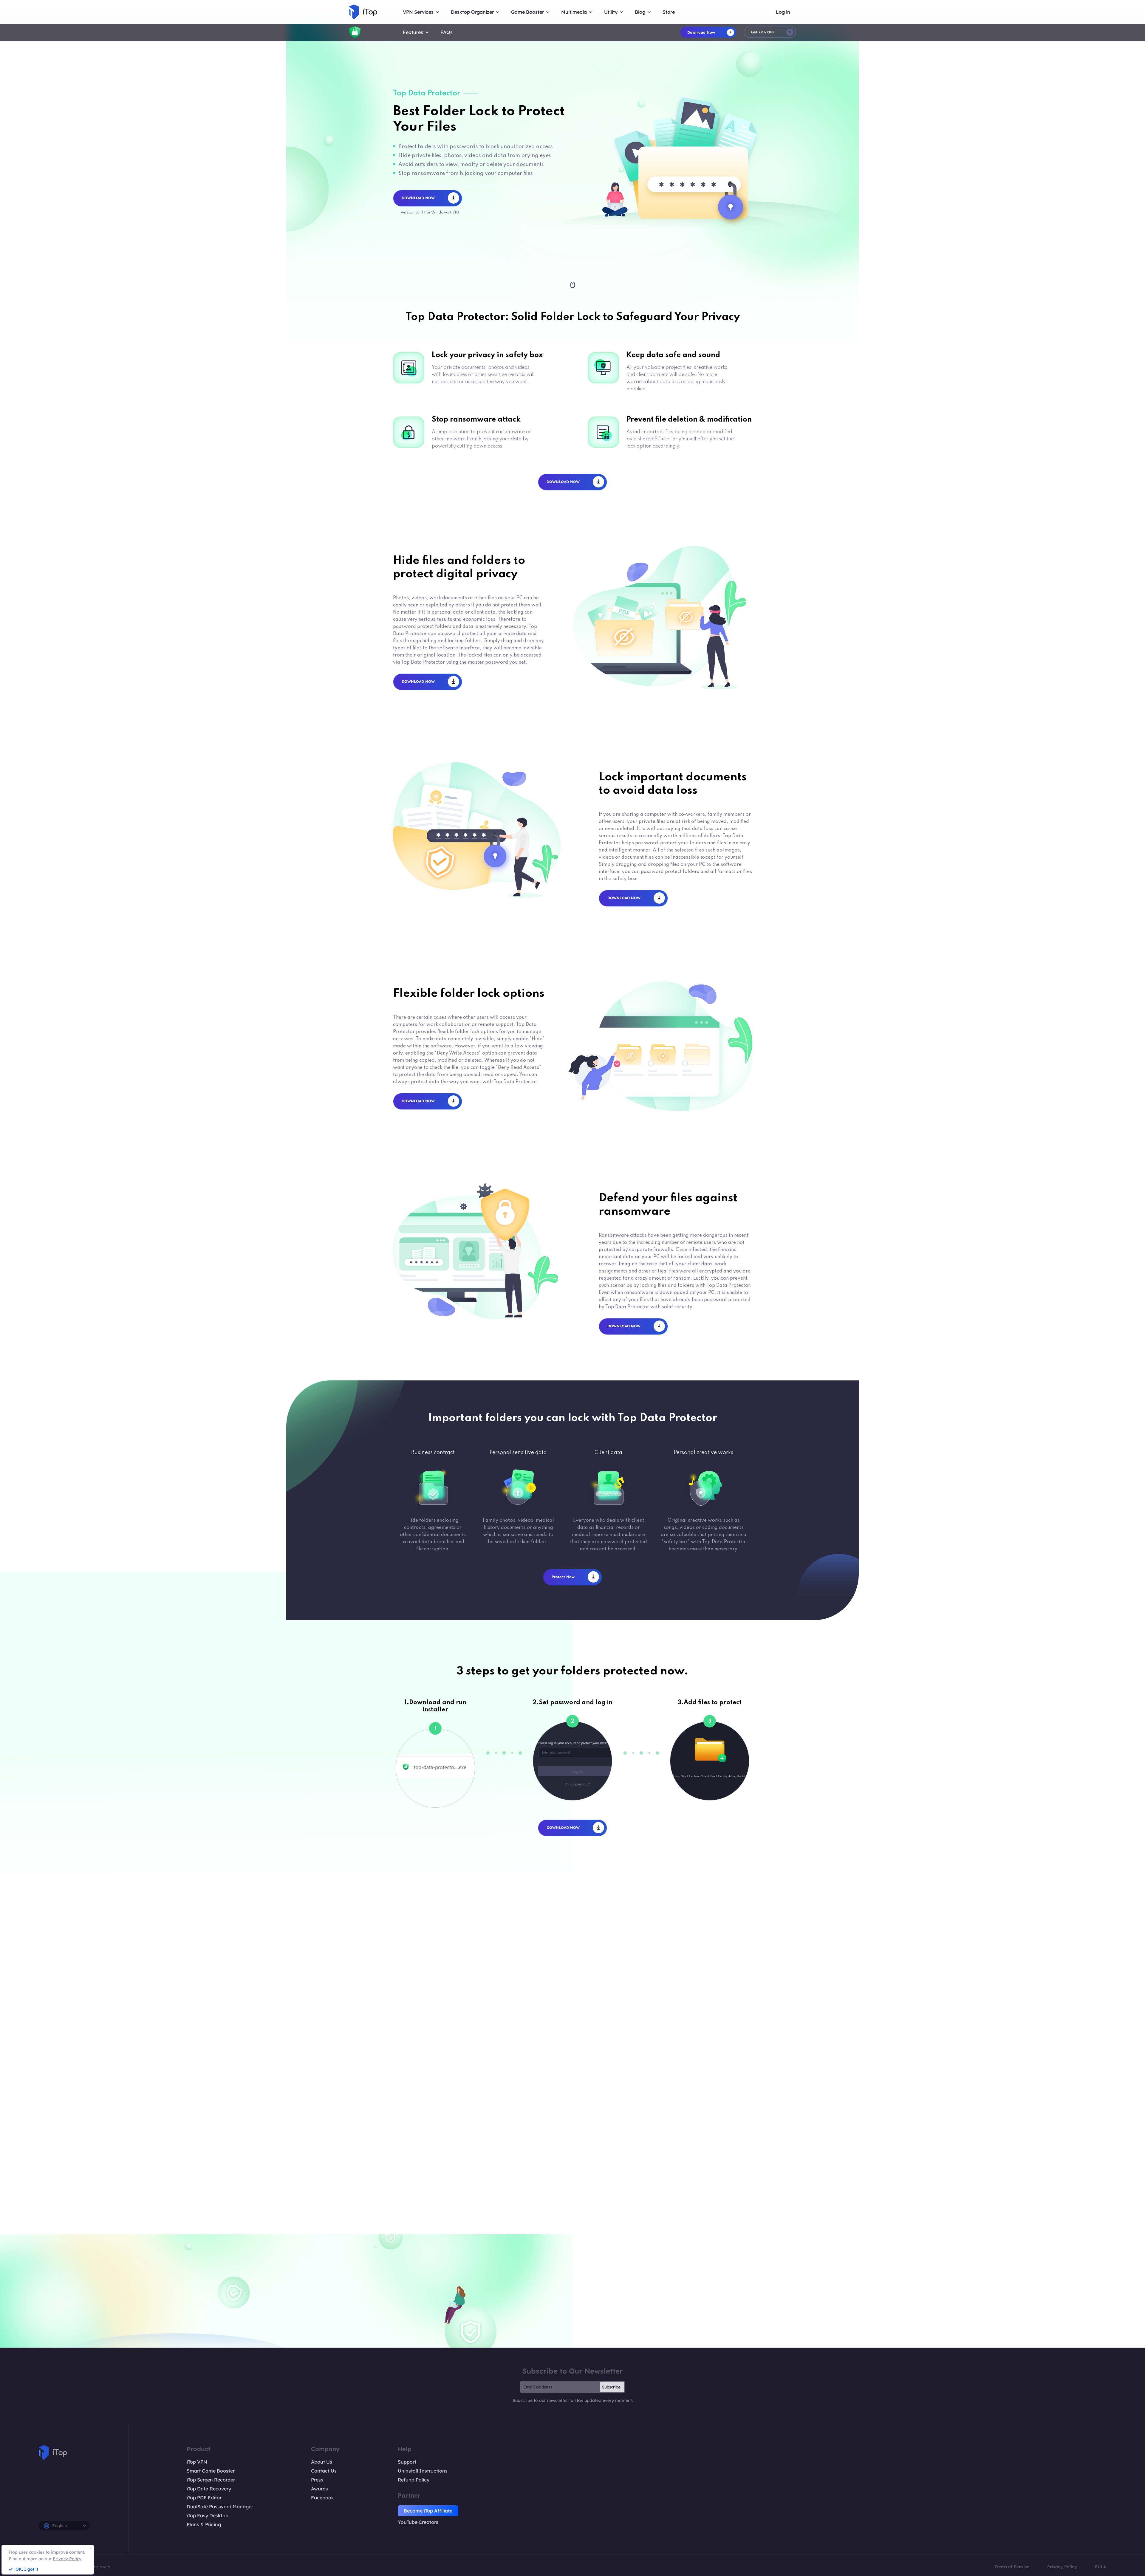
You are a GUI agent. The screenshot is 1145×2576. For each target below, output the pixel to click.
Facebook (322, 2498)
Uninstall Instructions (423, 2471)
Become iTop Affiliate (428, 2511)
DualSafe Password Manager (220, 2507)
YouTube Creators (418, 2522)
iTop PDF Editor (204, 2498)
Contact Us (324, 2471)
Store (669, 12)
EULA (1101, 2567)
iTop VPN (197, 2462)
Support (407, 2462)
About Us (322, 2462)
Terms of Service (1012, 2567)
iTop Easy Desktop (208, 2515)
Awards (319, 2489)
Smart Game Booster (211, 2471)
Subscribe (611, 2387)
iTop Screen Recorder (211, 2480)
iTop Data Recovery (209, 2489)
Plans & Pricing (204, 2524)
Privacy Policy (1062, 2567)
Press (317, 2480)
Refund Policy (414, 2480)
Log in (783, 12)
